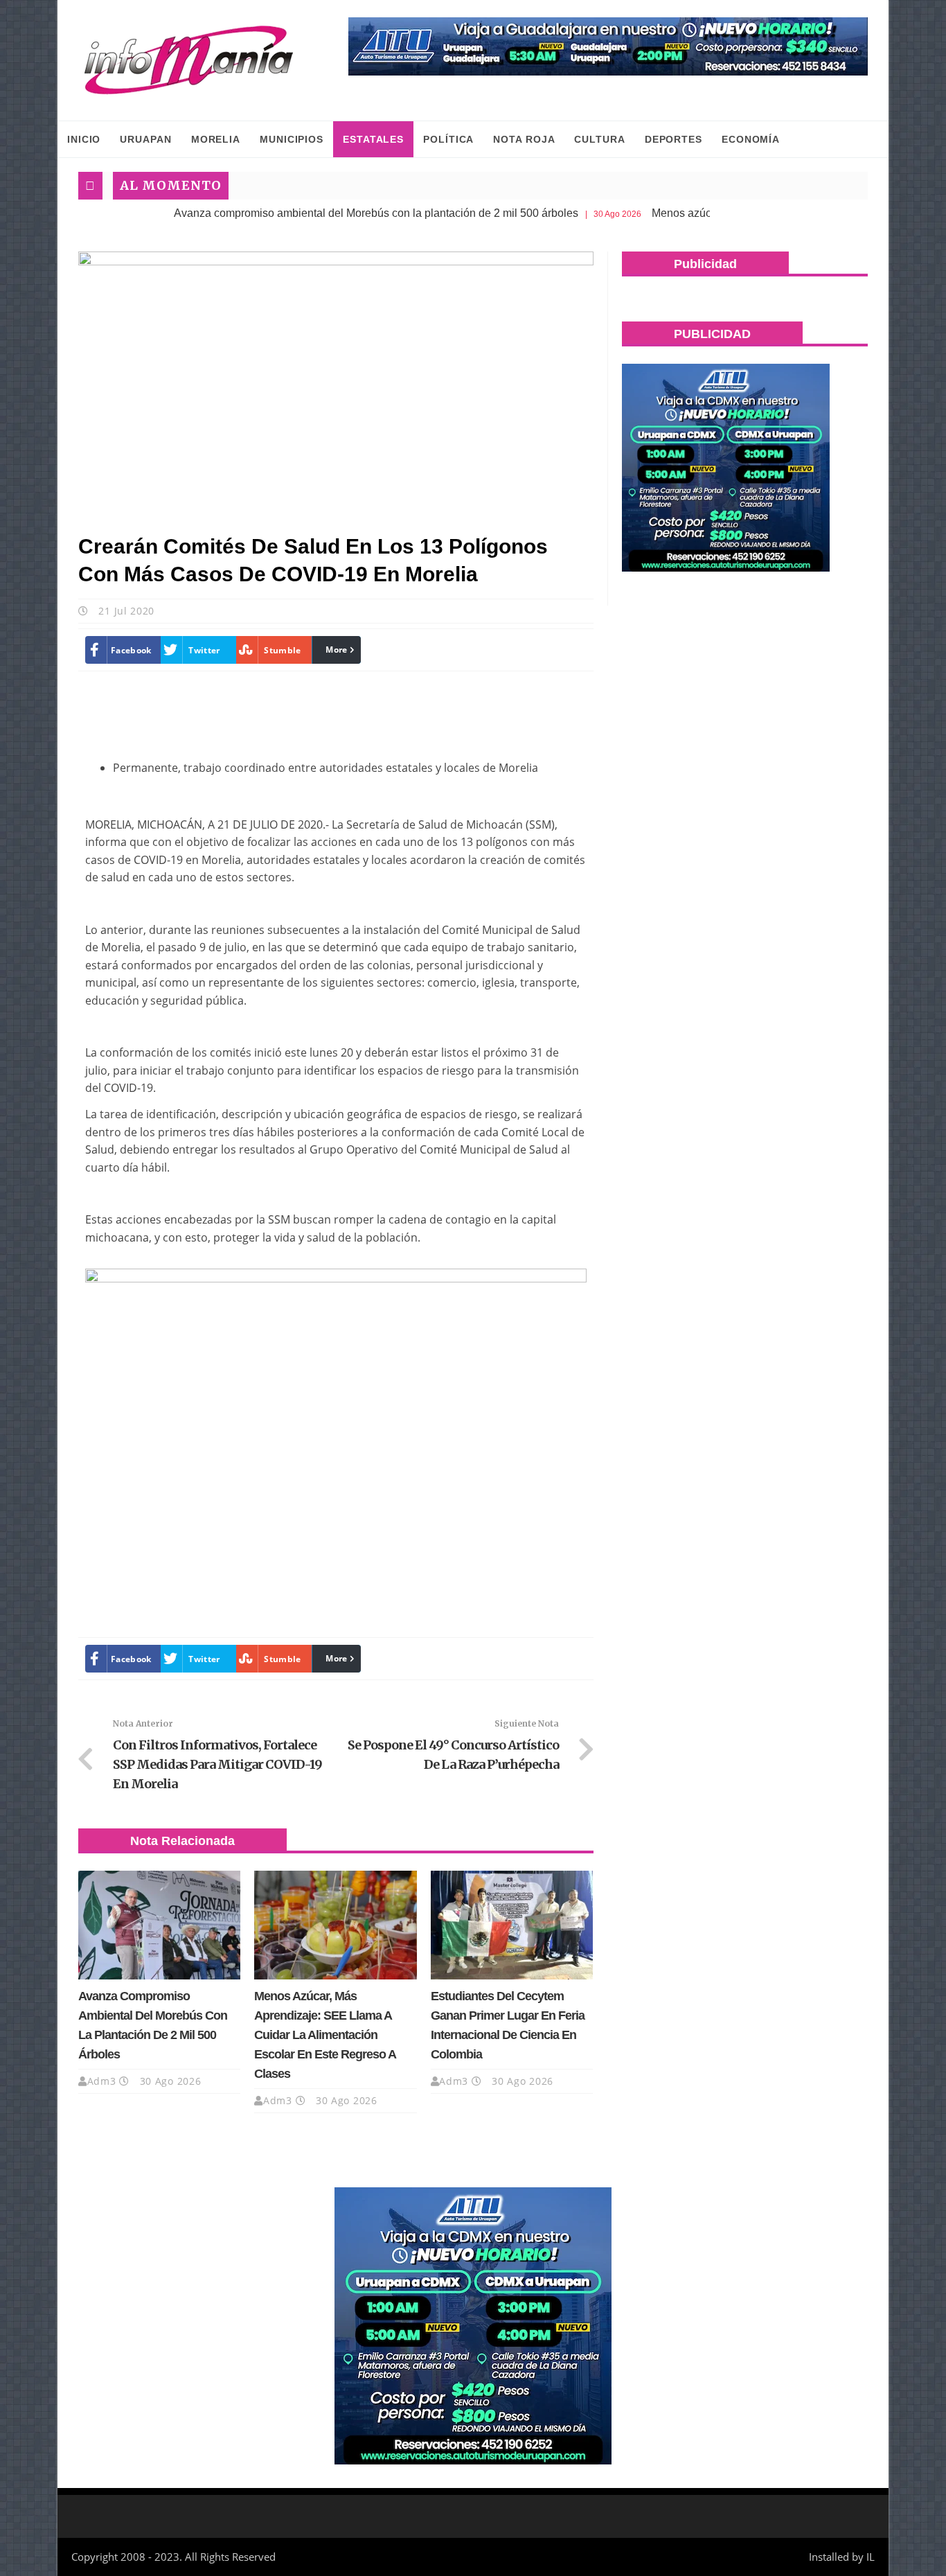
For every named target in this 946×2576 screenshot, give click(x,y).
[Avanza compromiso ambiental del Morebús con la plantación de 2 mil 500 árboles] (159, 1925)
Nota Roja (524, 139)
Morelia (216, 139)
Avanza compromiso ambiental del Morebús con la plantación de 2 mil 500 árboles (296, 213)
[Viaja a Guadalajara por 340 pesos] (608, 46)
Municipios (292, 139)
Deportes (673, 139)
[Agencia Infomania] (189, 60)
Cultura (599, 139)
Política (448, 139)
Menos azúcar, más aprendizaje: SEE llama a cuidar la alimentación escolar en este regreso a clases (325, 2035)
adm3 (102, 2081)
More (336, 650)
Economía (751, 139)
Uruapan (145, 139)
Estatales (373, 139)
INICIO (84, 139)
